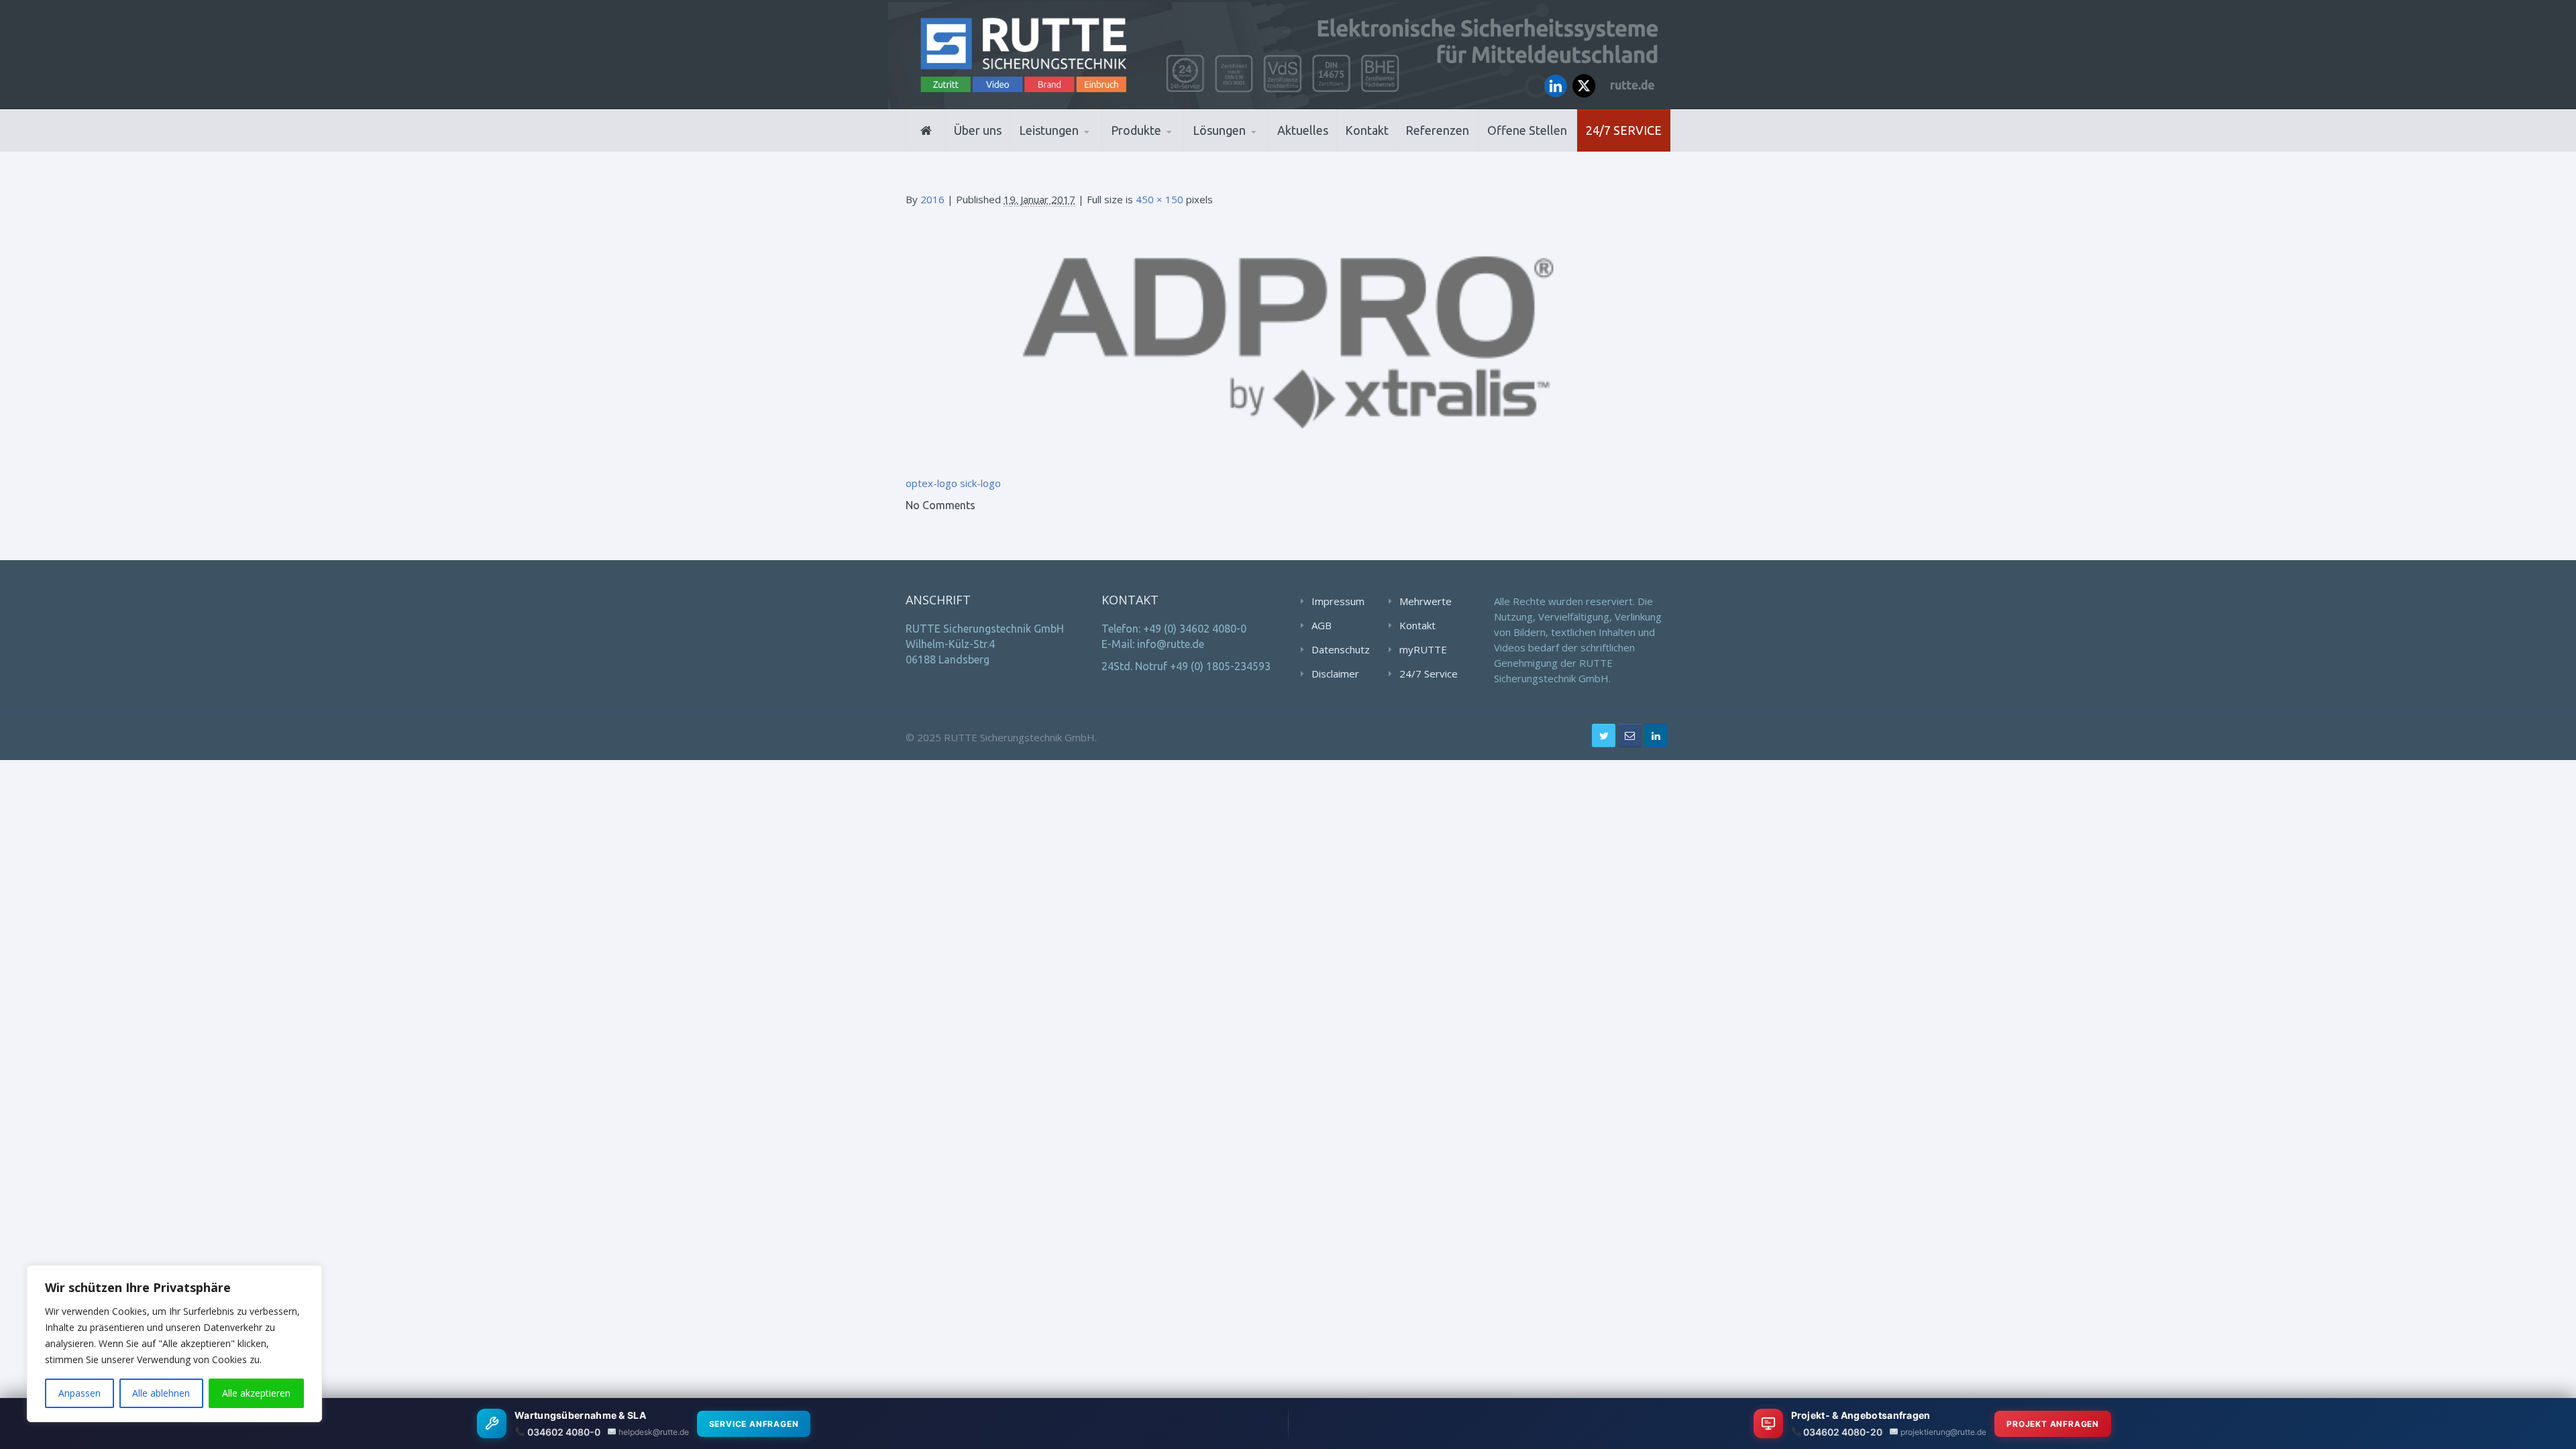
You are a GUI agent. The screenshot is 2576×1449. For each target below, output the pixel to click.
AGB (1322, 625)
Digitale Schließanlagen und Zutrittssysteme (1177, 150)
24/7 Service (1624, 130)
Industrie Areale (1234, 150)
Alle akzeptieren (256, 1393)
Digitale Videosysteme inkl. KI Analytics (1175, 148)
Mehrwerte (1426, 601)
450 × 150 (1160, 199)
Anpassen (79, 1393)
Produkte (1136, 130)
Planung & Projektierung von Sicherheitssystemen (1079, 150)
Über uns (978, 130)
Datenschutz (1341, 649)
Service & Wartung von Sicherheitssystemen (1080, 146)
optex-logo (931, 483)
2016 (932, 199)
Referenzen (1437, 130)
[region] (174, 1344)
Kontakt (1367, 130)
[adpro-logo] (1288, 340)
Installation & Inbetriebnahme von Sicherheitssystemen (1084, 148)
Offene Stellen (1527, 130)
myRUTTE (1423, 649)
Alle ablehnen (161, 1393)
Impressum (1338, 601)
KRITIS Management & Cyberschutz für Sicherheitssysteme (1078, 144)
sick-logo (980, 483)
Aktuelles (1303, 130)
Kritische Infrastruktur (1258, 149)
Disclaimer (1335, 674)
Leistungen (1049, 130)
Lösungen (1219, 130)
